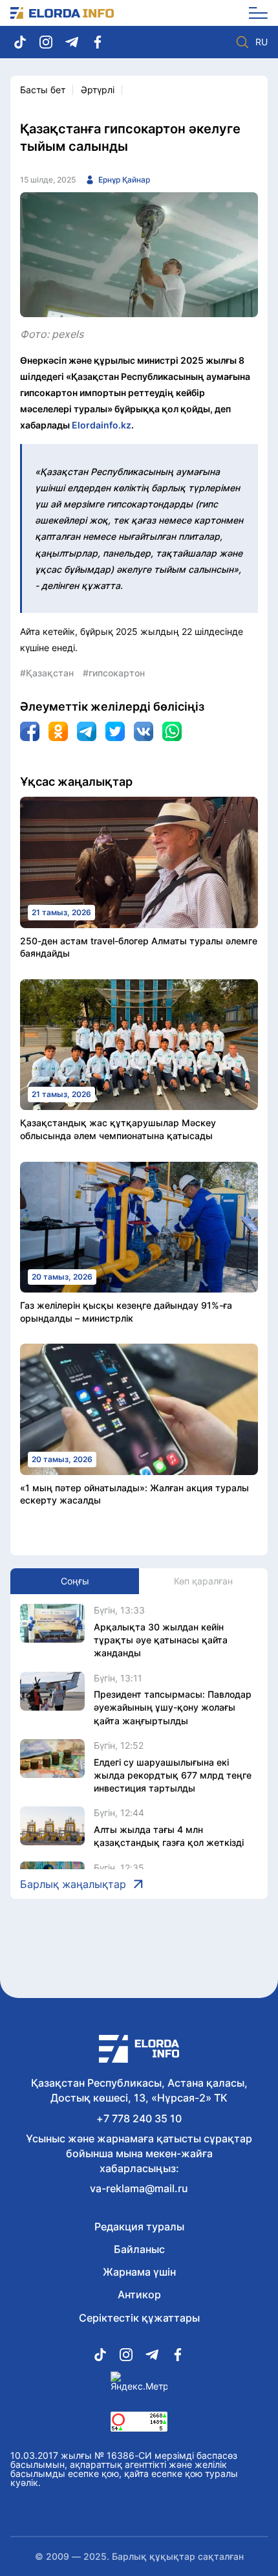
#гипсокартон (114, 673)
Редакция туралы (139, 2226)
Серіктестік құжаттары (139, 2318)
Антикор (139, 2294)
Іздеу (242, 42)
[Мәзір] (254, 13)
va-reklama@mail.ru (139, 2188)
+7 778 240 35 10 (139, 2118)
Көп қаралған (203, 1581)
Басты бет (43, 90)
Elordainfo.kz (102, 425)
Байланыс (139, 2249)
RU (262, 42)
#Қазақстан (47, 673)
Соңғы (75, 1581)
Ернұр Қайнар (124, 180)
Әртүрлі (98, 90)
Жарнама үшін (139, 2272)
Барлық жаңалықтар (73, 1884)
